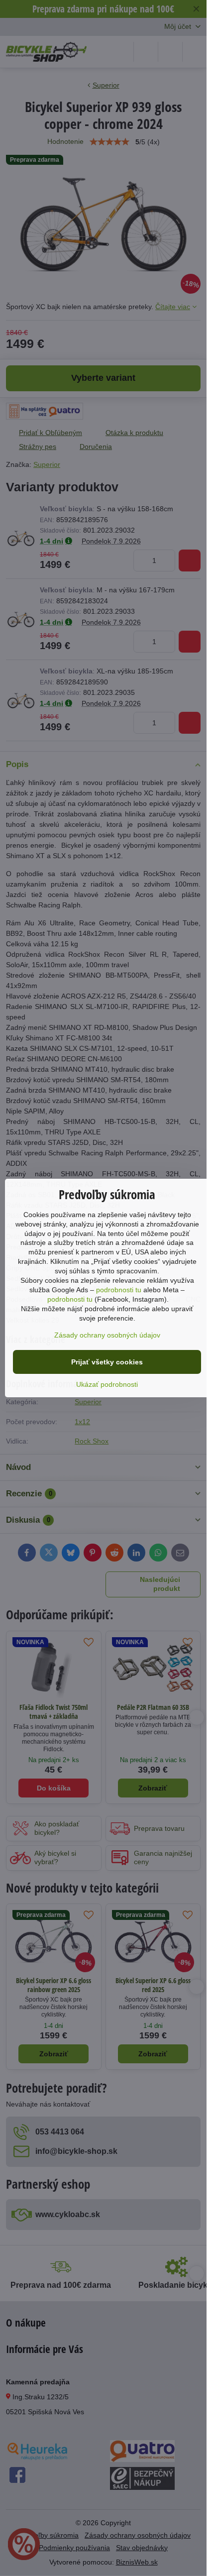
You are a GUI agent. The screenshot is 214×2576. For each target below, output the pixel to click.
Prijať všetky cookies (107, 1362)
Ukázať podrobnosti (107, 1384)
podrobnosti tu (119, 1290)
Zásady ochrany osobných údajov (107, 1335)
